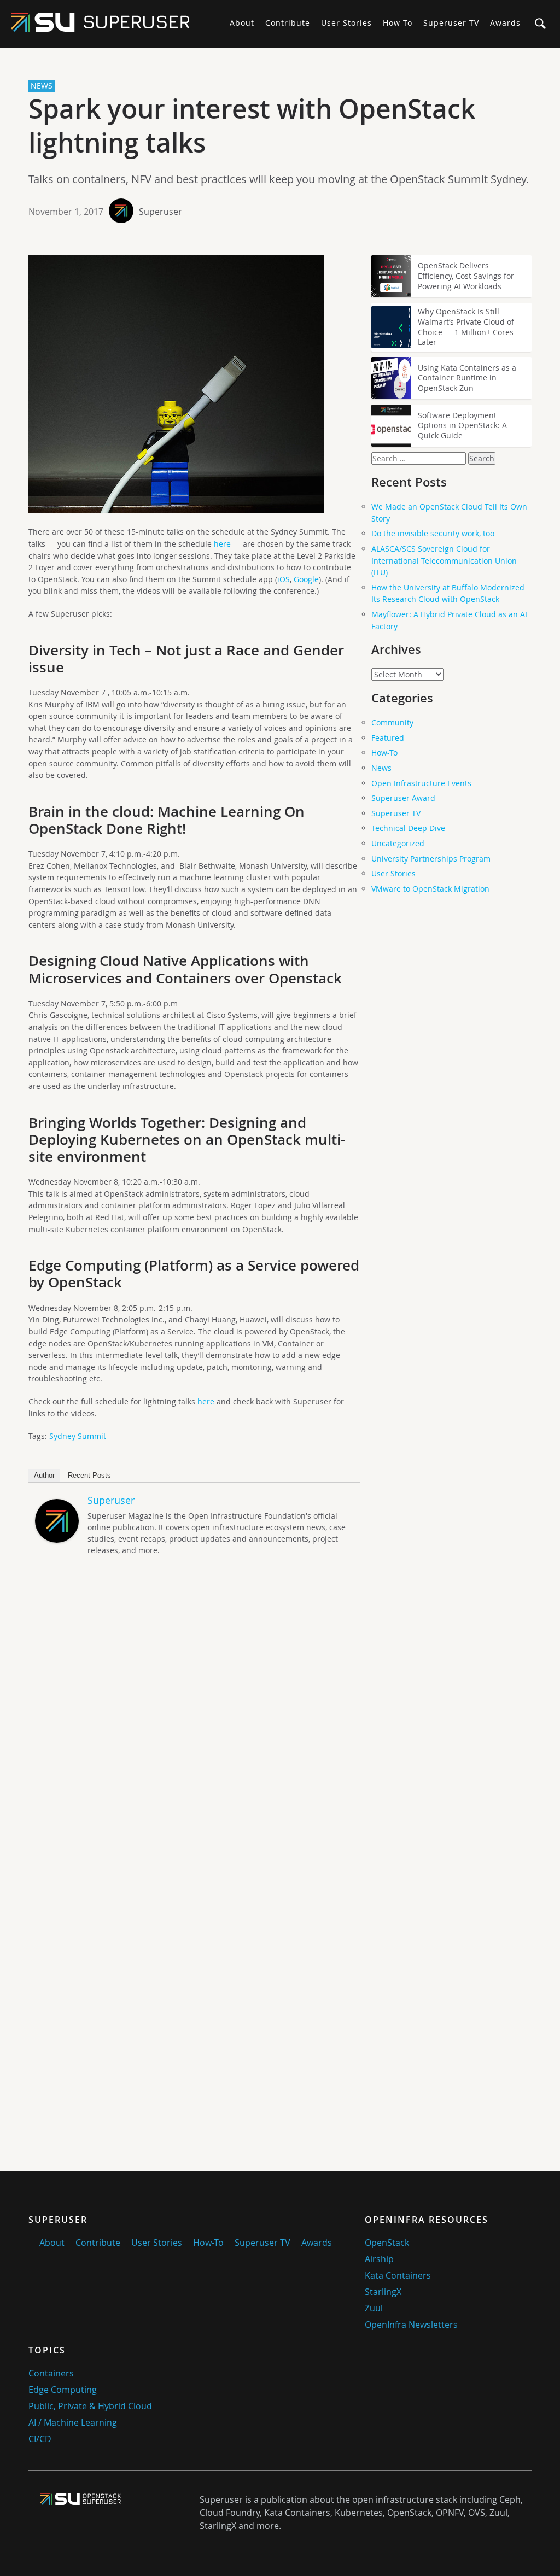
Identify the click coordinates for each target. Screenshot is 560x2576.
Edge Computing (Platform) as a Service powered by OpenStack (194, 1274)
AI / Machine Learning (73, 2422)
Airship (379, 2259)
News (381, 768)
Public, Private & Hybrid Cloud (90, 2406)
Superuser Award (403, 798)
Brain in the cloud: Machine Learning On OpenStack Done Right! (167, 820)
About (242, 23)
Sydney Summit (78, 1436)
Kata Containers (398, 2275)
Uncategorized (398, 843)
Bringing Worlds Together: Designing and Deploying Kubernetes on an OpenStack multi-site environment (187, 1140)
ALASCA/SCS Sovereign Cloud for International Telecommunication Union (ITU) (444, 560)
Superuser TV (451, 23)
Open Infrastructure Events (421, 783)
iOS (284, 579)
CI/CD (40, 2439)
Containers (51, 2373)
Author (44, 1475)
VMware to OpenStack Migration (430, 889)
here (222, 544)
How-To (398, 23)
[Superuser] (57, 1540)
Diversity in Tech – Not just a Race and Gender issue (186, 659)
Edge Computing (63, 2390)
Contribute (288, 23)
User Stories (346, 23)
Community (392, 722)
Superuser (161, 212)
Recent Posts (89, 1475)
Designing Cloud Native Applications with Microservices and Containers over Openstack (185, 969)
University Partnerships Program (431, 859)
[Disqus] (194, 1729)
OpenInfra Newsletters (411, 2325)
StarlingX (383, 2292)
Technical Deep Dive (408, 828)
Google (306, 579)
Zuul (374, 2308)
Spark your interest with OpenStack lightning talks (252, 126)
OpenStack (387, 2243)
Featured (388, 738)
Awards (505, 23)
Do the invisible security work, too (433, 533)
